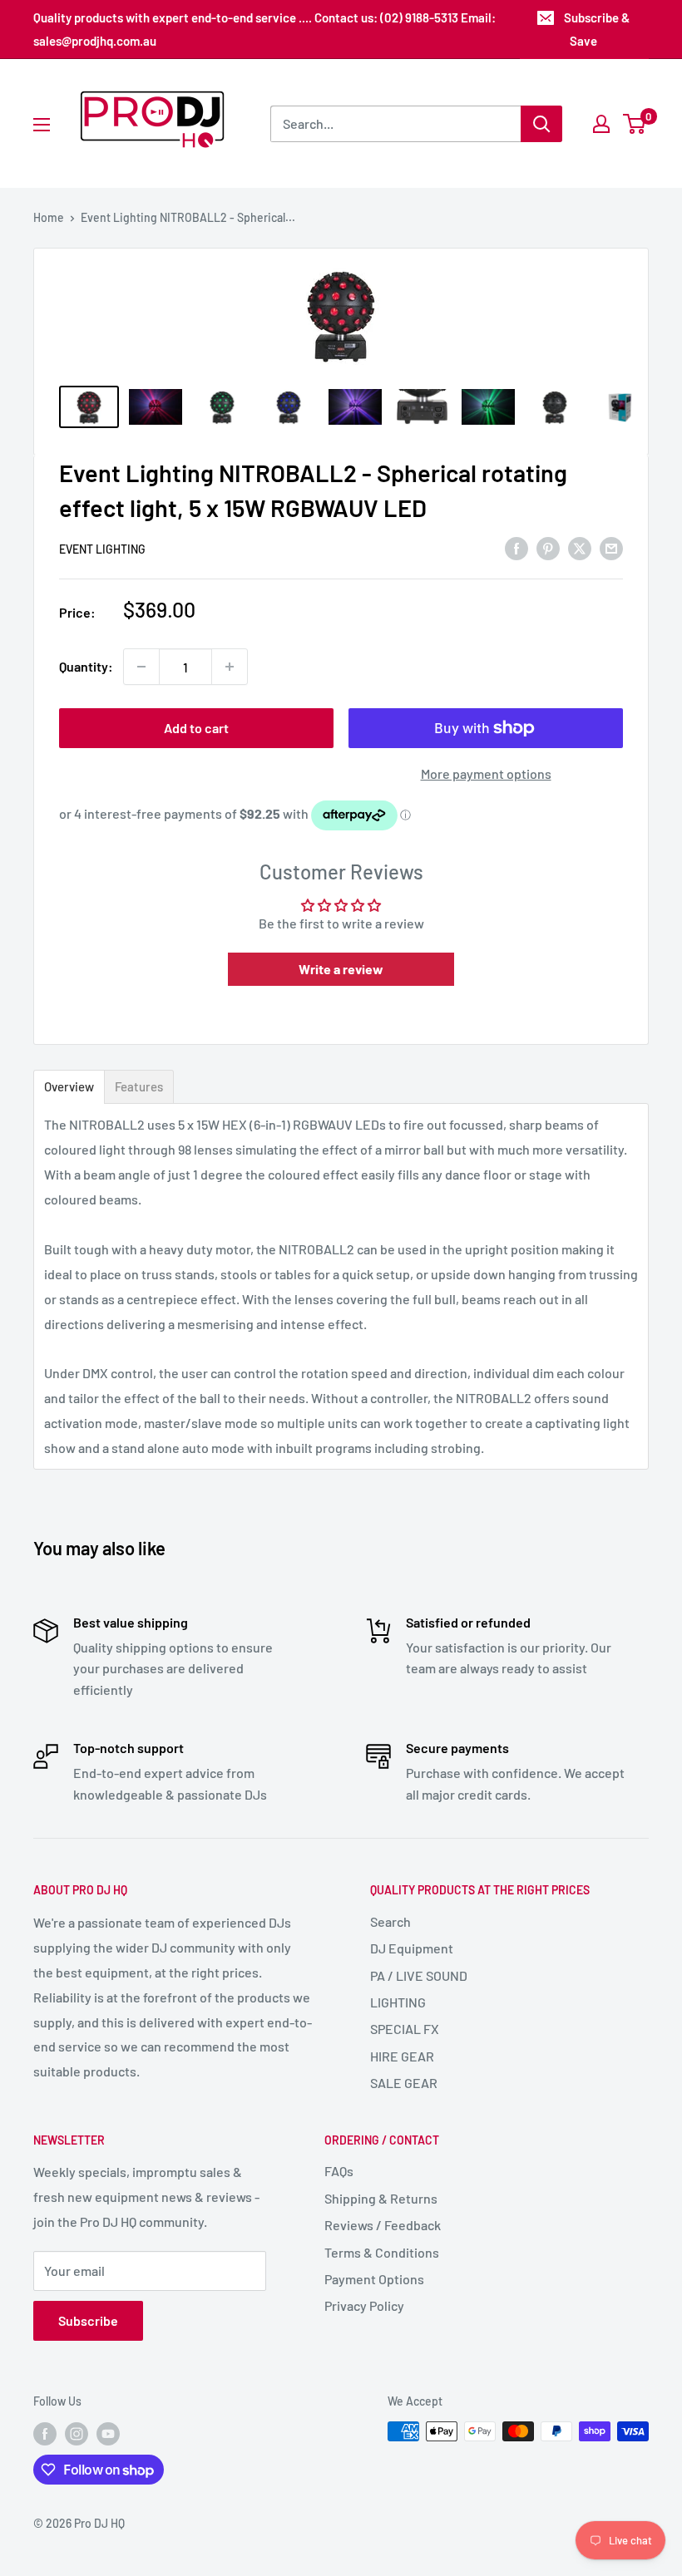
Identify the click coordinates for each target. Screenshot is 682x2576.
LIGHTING (398, 2002)
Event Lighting (102, 549)
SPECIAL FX (405, 2029)
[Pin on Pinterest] (548, 547)
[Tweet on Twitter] (580, 547)
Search (390, 1921)
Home (49, 217)
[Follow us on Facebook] (45, 2433)
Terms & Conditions (382, 2252)
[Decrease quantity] (141, 667)
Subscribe (88, 2320)
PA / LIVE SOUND (419, 1975)
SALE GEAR (404, 2083)
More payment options (486, 773)
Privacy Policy (364, 2305)
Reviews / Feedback (383, 2225)
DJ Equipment (412, 1948)
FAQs (339, 2171)
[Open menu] (42, 125)
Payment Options (374, 2279)
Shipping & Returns (381, 2198)
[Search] (541, 124)
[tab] (69, 1087)
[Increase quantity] (230, 667)
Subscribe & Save (597, 29)
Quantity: (86, 666)
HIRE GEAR (402, 2056)
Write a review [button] (341, 969)
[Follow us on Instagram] (77, 2433)
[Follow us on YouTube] (108, 2433)
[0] (635, 124)
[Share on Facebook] (516, 547)
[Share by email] (611, 547)
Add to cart (196, 728)
